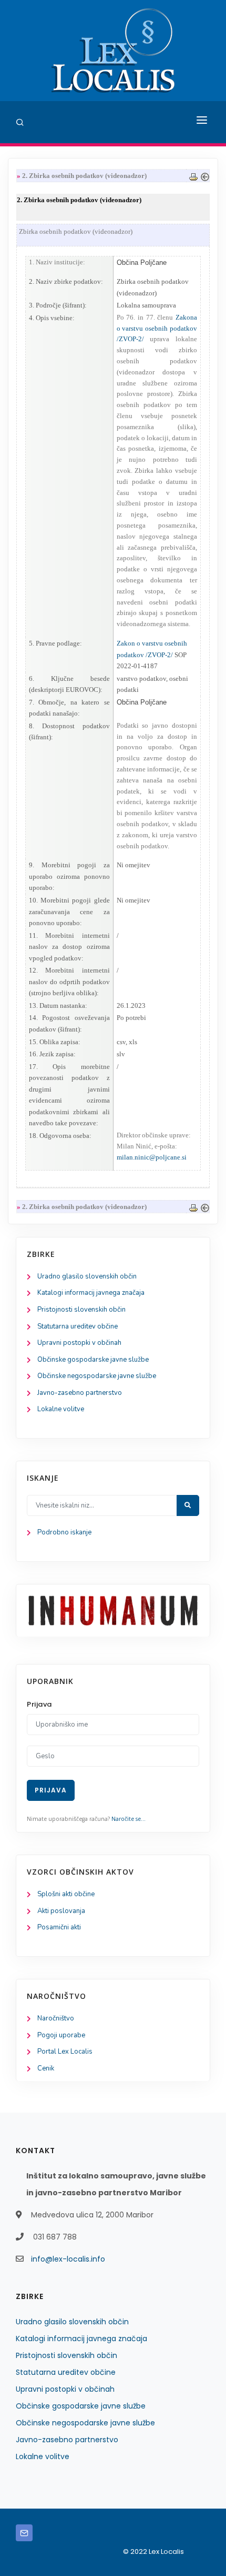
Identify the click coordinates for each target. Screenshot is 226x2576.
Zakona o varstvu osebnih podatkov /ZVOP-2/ (157, 328)
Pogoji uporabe (61, 2035)
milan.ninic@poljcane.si (152, 1157)
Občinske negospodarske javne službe (97, 1376)
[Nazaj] (205, 176)
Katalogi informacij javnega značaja (91, 1293)
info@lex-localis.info (68, 2259)
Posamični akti (59, 1927)
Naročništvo (56, 2018)
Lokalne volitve (61, 1409)
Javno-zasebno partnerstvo (80, 1393)
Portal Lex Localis (65, 2052)
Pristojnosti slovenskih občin (81, 1310)
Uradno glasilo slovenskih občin (87, 1276)
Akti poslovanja (61, 1911)
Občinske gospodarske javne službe (93, 1360)
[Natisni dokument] (193, 176)
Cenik (46, 2068)
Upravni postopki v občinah (79, 1343)
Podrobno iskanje (64, 1532)
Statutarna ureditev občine (78, 1326)
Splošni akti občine (66, 1894)
